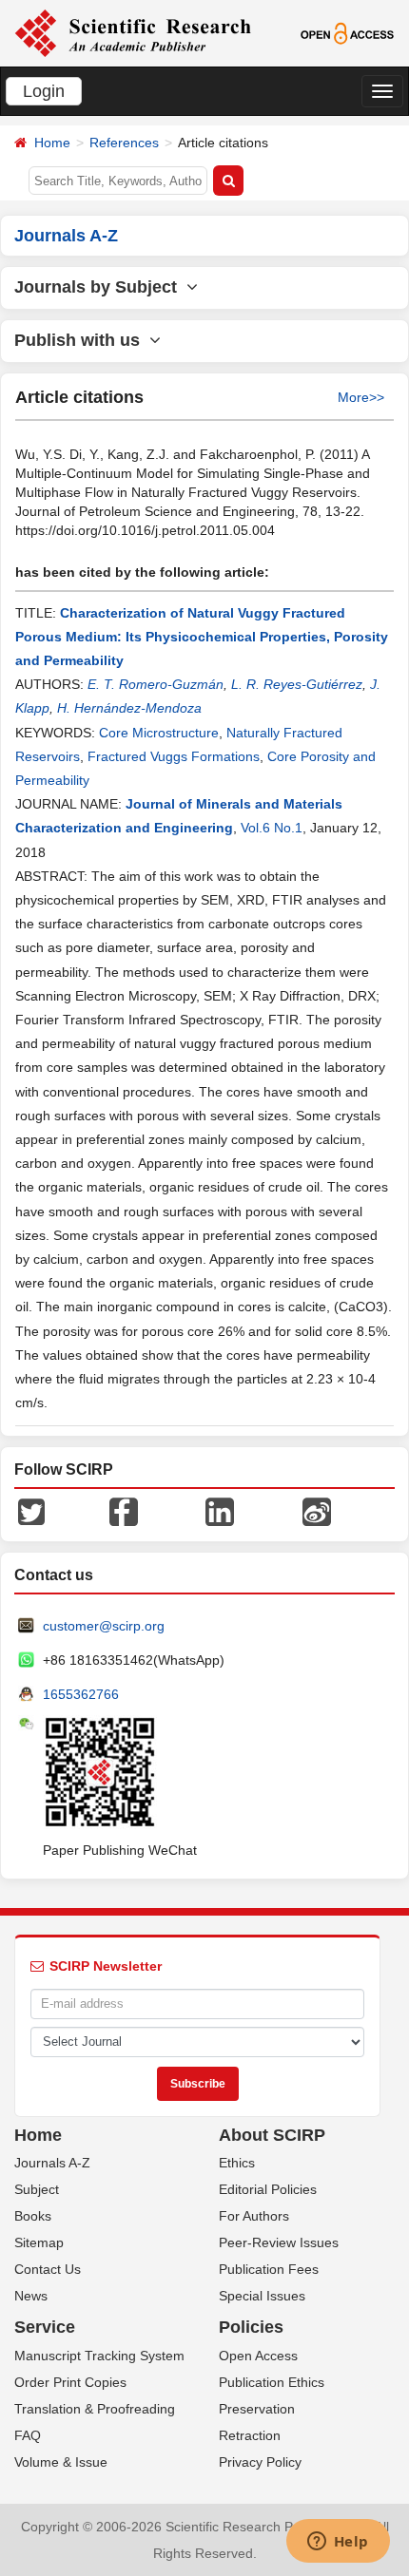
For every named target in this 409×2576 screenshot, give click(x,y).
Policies (251, 2327)
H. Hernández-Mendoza (129, 708)
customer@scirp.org (104, 1626)
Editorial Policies (268, 2189)
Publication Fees (269, 2269)
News (31, 2296)
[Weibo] (317, 1510)
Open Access (258, 2356)
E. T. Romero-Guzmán (156, 684)
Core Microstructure (159, 733)
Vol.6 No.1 (272, 828)
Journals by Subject (100, 287)
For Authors (254, 2216)
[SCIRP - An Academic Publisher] (133, 32)
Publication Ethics (272, 2382)
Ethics (237, 2163)
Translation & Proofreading (95, 2409)
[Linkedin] (220, 1510)
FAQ (28, 2435)
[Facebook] (124, 1510)
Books (33, 2216)
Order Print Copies (70, 2382)
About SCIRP (272, 2135)
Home (52, 143)
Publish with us (82, 340)
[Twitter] (31, 1510)
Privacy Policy (260, 2462)
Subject (37, 2189)
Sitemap (39, 2242)
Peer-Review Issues (279, 2242)
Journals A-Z (52, 2163)
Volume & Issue (61, 2462)
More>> (361, 397)
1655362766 (81, 1694)
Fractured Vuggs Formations (174, 756)
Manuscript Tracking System (99, 2356)
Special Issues (262, 2296)
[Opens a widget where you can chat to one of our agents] (338, 2543)
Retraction (250, 2435)
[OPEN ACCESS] (347, 32)
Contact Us (48, 2269)
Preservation (257, 2409)
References (124, 143)
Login (44, 91)
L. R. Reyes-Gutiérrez (297, 684)
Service (45, 2327)
